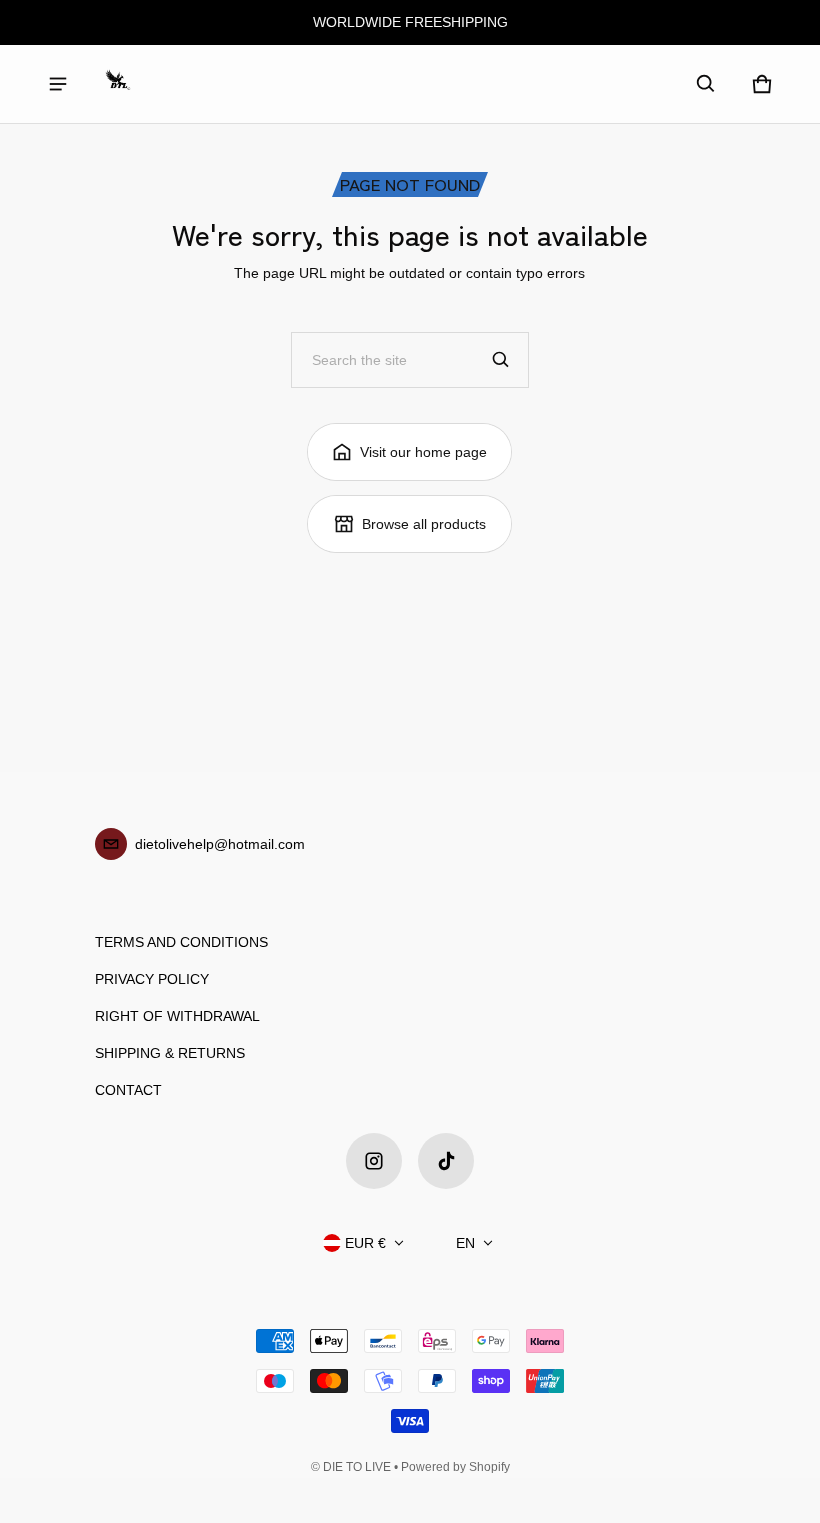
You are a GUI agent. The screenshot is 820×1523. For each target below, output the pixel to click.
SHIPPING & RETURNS (170, 1053)
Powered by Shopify (455, 1467)
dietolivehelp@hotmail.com (220, 844)
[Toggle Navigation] (58, 84)
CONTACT (128, 1090)
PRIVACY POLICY (152, 979)
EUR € (365, 1243)
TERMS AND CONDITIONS (181, 942)
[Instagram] (374, 1161)
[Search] (501, 360)
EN (465, 1243)
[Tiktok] (446, 1161)
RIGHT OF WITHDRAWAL (177, 1016)
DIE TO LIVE (357, 1467)
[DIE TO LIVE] (118, 84)
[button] (706, 84)
